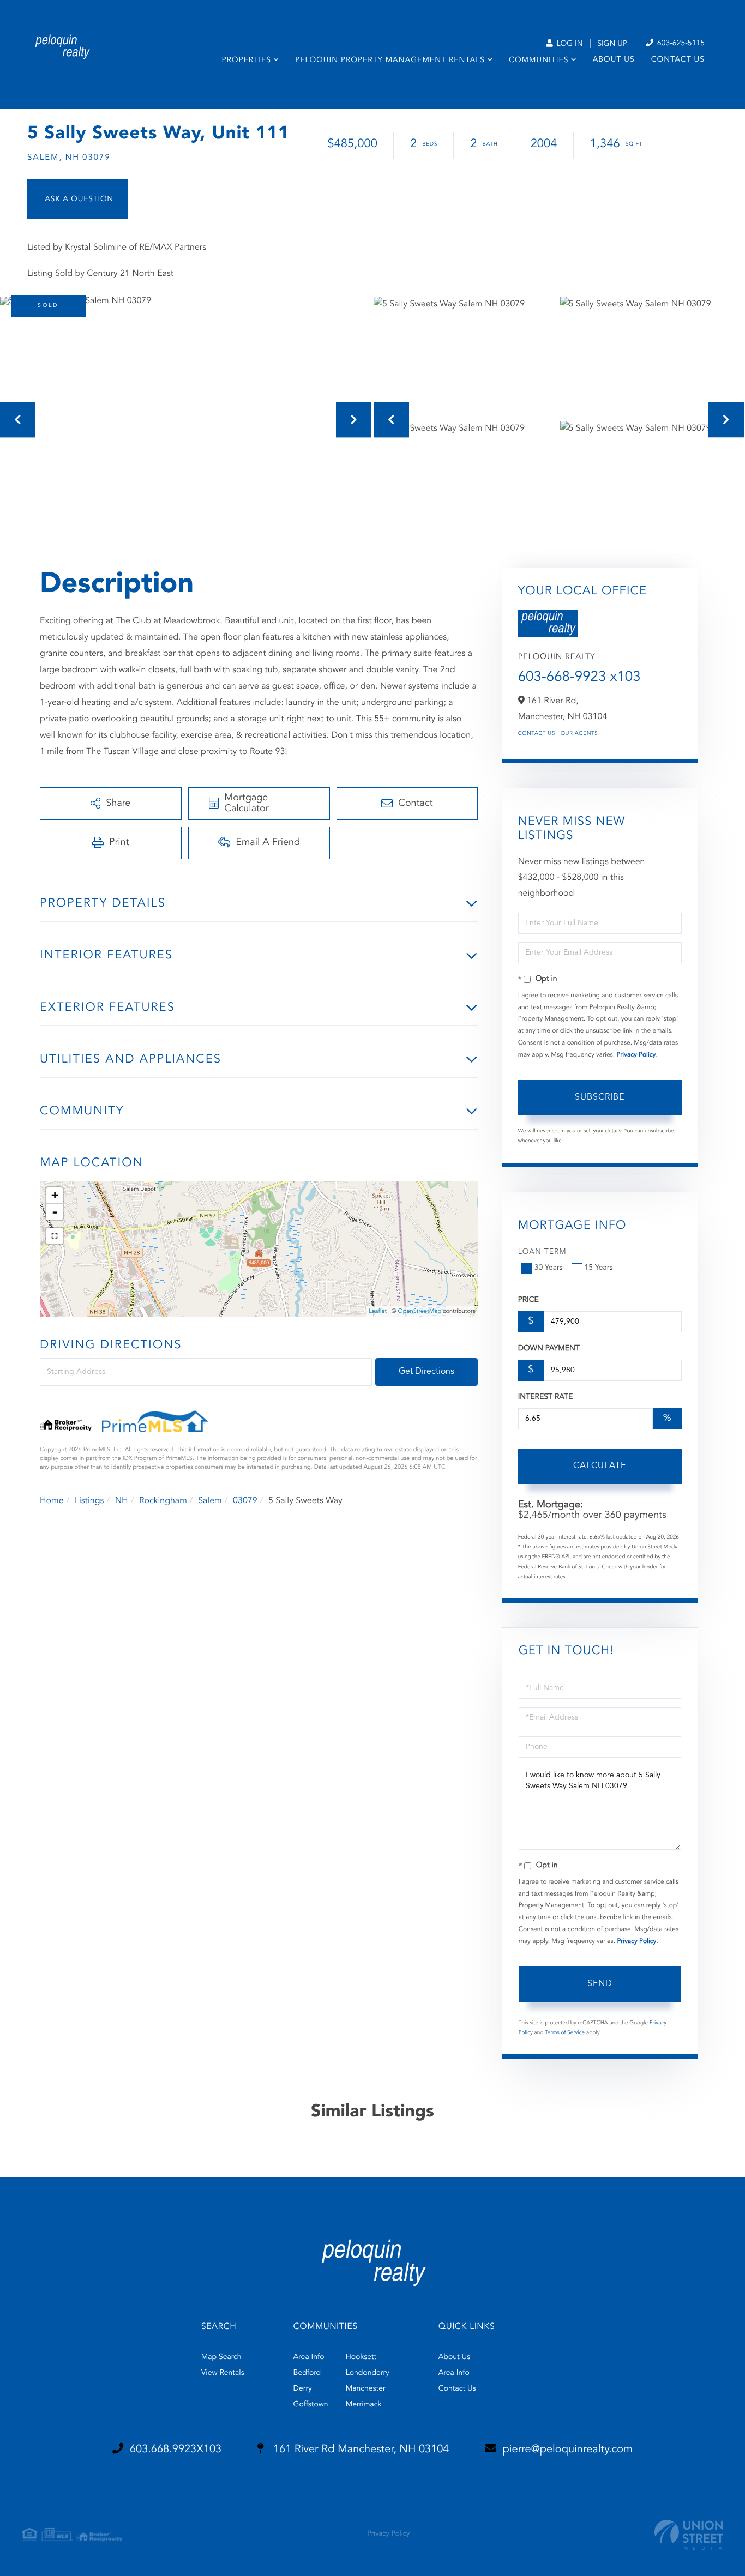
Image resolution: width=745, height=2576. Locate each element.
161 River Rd (359, 2450)
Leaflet (378, 1311)
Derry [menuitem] (303, 2389)
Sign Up (612, 44)
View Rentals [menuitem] (223, 2373)
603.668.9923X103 (176, 2450)
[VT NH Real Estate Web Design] (689, 2535)
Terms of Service (565, 2033)
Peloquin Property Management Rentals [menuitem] (390, 61)
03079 (245, 1501)
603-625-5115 (680, 44)
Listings (89, 1501)
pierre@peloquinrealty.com (568, 2450)
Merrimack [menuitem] (364, 2405)
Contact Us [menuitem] (678, 60)
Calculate (600, 1466)
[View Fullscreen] (55, 1236)
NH (122, 1501)
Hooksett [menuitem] (361, 2357)
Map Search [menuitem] (221, 2357)
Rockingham (163, 1501)
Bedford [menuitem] (307, 2373)
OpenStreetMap (420, 1311)
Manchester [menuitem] (366, 2389)
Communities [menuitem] (539, 61)
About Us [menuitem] (614, 60)
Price (528, 1300)
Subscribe (600, 1097)
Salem (210, 1501)
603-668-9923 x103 (579, 678)
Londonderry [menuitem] (368, 2373)
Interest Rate (546, 1397)
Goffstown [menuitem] (311, 2405)
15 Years (599, 1268)
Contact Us (537, 734)
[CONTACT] (78, 199)
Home (52, 1501)
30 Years (549, 1268)
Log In (569, 44)
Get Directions (426, 1372)
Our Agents (579, 734)
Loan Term (542, 1252)
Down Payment (549, 1349)
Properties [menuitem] (246, 61)
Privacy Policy (636, 1055)
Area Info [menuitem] (309, 2357)
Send (600, 1984)
